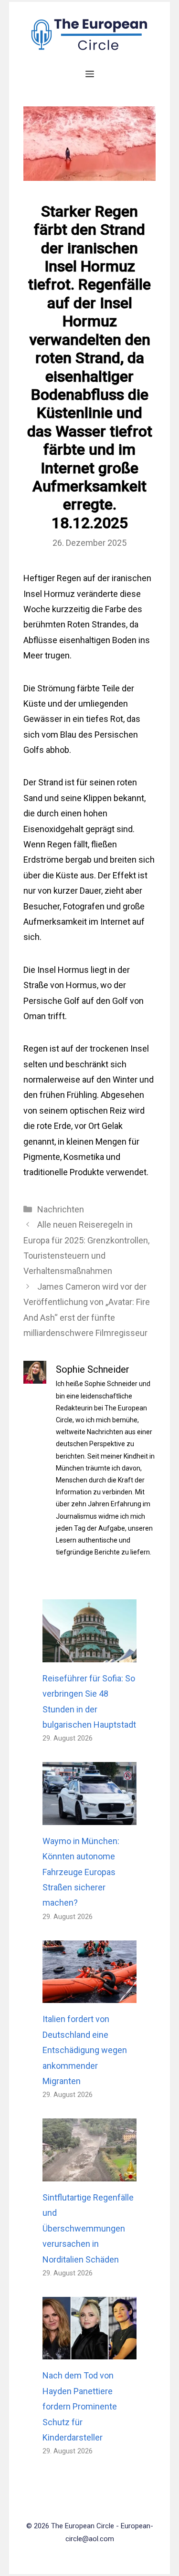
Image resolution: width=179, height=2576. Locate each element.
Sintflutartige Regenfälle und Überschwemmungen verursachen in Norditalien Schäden (88, 2228)
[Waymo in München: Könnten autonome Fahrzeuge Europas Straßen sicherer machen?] (89, 1817)
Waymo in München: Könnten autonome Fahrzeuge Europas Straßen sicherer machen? (81, 1872)
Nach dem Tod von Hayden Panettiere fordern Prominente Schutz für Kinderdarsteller (80, 2406)
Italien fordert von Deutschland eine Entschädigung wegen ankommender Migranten (85, 2050)
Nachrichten (61, 1209)
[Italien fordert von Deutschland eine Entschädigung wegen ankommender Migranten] (89, 1995)
